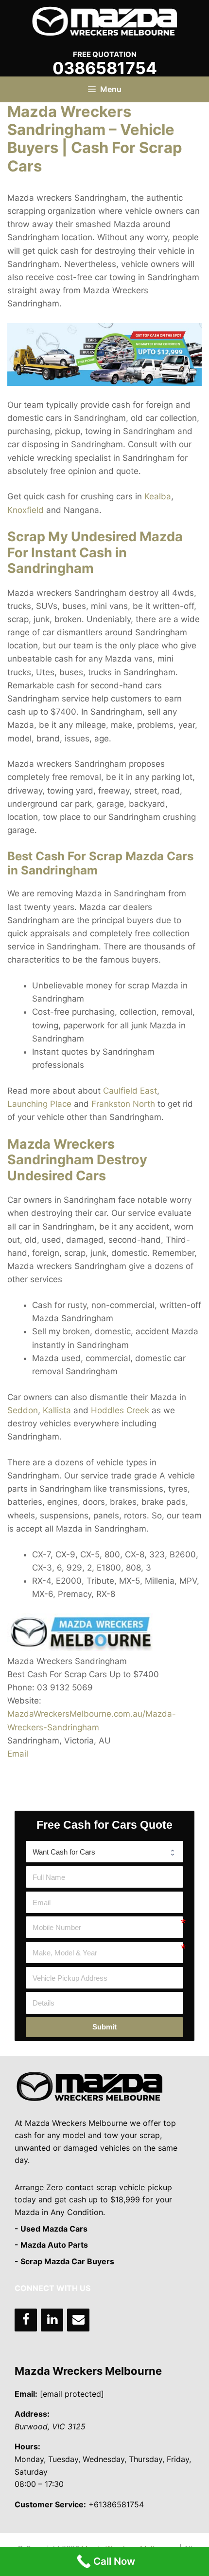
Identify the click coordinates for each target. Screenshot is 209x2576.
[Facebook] (26, 2320)
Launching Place (39, 1104)
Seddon (23, 1410)
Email (18, 1754)
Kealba (158, 496)
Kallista (57, 1410)
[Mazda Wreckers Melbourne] (104, 20)
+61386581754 (116, 2504)
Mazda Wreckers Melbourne (88, 2371)
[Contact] (78, 2320)
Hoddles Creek (120, 1410)
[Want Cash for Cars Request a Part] (104, 1852)
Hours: (27, 2446)
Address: (32, 2414)
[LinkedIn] (52, 2320)
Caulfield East (130, 1091)
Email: (26, 2394)
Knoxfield (26, 510)
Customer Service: (50, 2504)
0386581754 (105, 68)
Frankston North (123, 1104)
